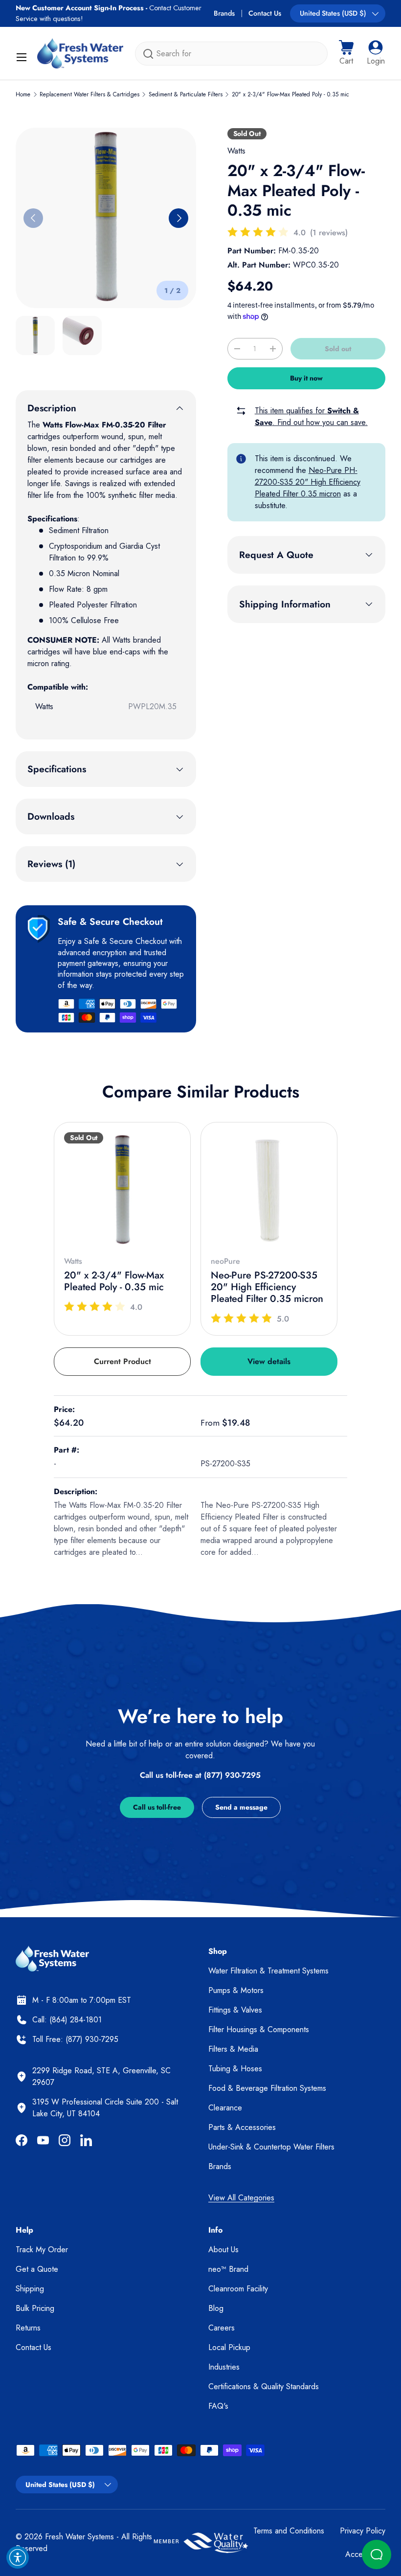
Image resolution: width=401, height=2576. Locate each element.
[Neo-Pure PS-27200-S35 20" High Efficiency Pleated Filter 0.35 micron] (269, 1190)
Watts (236, 151)
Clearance (225, 2108)
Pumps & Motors (236, 1990)
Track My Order (42, 2250)
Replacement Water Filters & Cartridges (89, 94)
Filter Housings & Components (259, 2029)
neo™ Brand (228, 2269)
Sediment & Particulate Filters (186, 94)
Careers (222, 2328)
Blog (216, 2308)
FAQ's (218, 2406)
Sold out (338, 349)
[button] (346, 53)
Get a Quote (37, 2269)
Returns (28, 2328)
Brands (224, 13)
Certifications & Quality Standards (264, 2386)
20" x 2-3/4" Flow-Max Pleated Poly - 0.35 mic (290, 94)
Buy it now (306, 378)
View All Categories (241, 2198)
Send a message (241, 1807)
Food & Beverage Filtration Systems (267, 2088)
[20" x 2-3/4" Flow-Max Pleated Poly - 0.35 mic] (122, 1190)
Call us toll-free (157, 1807)
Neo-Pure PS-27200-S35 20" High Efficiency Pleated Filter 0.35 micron (267, 1287)
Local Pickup (229, 2347)
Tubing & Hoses (235, 2069)
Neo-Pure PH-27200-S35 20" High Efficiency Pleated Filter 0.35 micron (308, 482)
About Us (223, 2250)
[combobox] (231, 54)
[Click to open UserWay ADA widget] (18, 2557)
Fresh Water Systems (79, 2537)
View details (269, 1361)
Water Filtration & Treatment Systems (268, 1971)
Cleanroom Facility (238, 2289)
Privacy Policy (363, 2531)
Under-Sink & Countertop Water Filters (271, 2147)
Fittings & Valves (235, 2010)
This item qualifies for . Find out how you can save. (311, 416)
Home (23, 94)
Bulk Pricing (35, 2308)
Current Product (123, 1361)
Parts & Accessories (242, 2127)
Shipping (30, 2289)
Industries (224, 2367)
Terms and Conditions (289, 2531)
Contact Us (265, 13)
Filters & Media (233, 2049)
